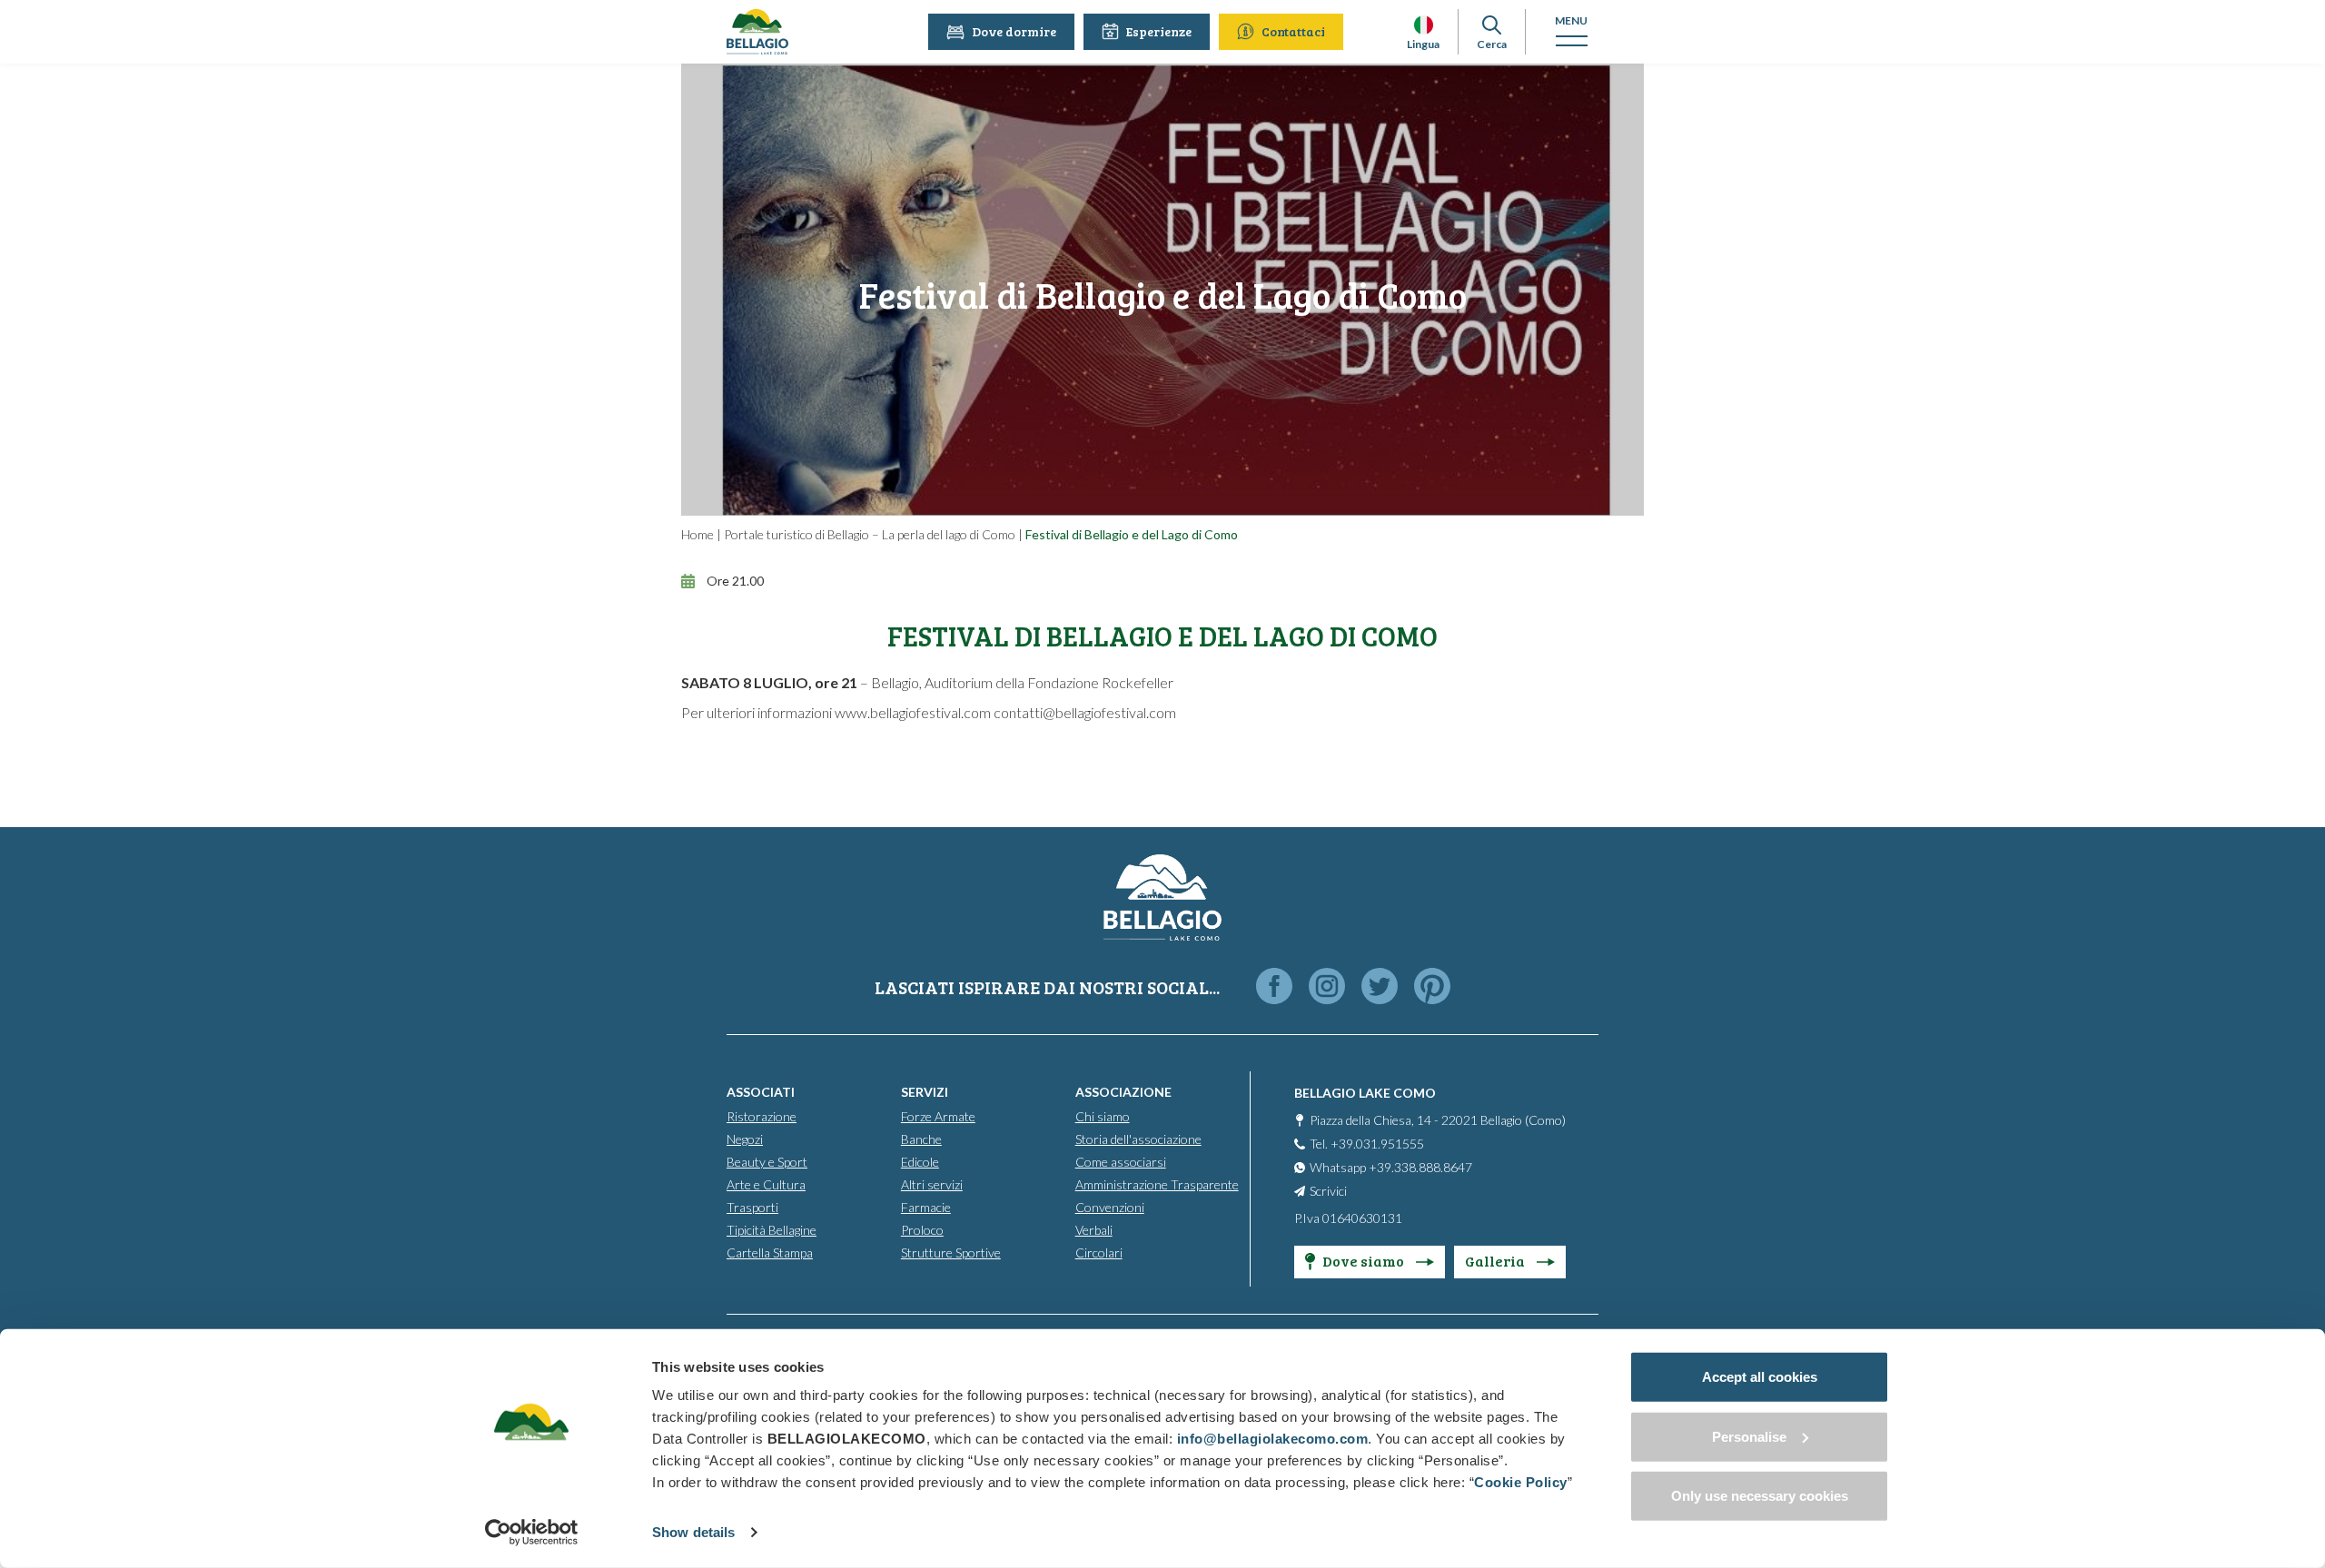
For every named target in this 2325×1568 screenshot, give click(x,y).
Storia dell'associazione (1138, 1139)
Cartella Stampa (770, 1252)
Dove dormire (1014, 31)
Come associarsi (1121, 1162)
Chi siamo (1103, 1116)
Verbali (1094, 1230)
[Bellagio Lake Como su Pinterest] (1432, 987)
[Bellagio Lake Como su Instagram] (1327, 987)
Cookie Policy (1521, 1482)
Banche (921, 1139)
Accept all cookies (1760, 1377)
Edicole (920, 1162)
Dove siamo (1365, 1261)
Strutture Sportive (951, 1252)
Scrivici (1328, 1191)
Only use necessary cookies (1760, 1496)
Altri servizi (932, 1184)
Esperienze (1159, 31)
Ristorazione (762, 1116)
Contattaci (1293, 31)
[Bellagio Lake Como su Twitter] (1380, 987)
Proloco (922, 1230)
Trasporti (752, 1207)
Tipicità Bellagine (772, 1230)
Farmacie (926, 1207)
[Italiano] (1424, 25)
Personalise (1749, 1436)
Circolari (1099, 1252)
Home (697, 534)
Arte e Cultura (766, 1184)
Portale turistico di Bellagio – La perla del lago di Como (870, 534)
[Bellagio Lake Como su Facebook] (1274, 987)
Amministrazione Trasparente (1157, 1184)
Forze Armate (938, 1116)
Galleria (1496, 1261)
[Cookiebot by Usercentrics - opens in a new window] (532, 1533)
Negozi (745, 1139)
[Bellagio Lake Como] (757, 32)
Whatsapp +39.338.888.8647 (1391, 1167)
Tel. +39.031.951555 (1367, 1144)
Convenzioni (1110, 1207)
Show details (693, 1532)
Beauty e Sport (767, 1162)
